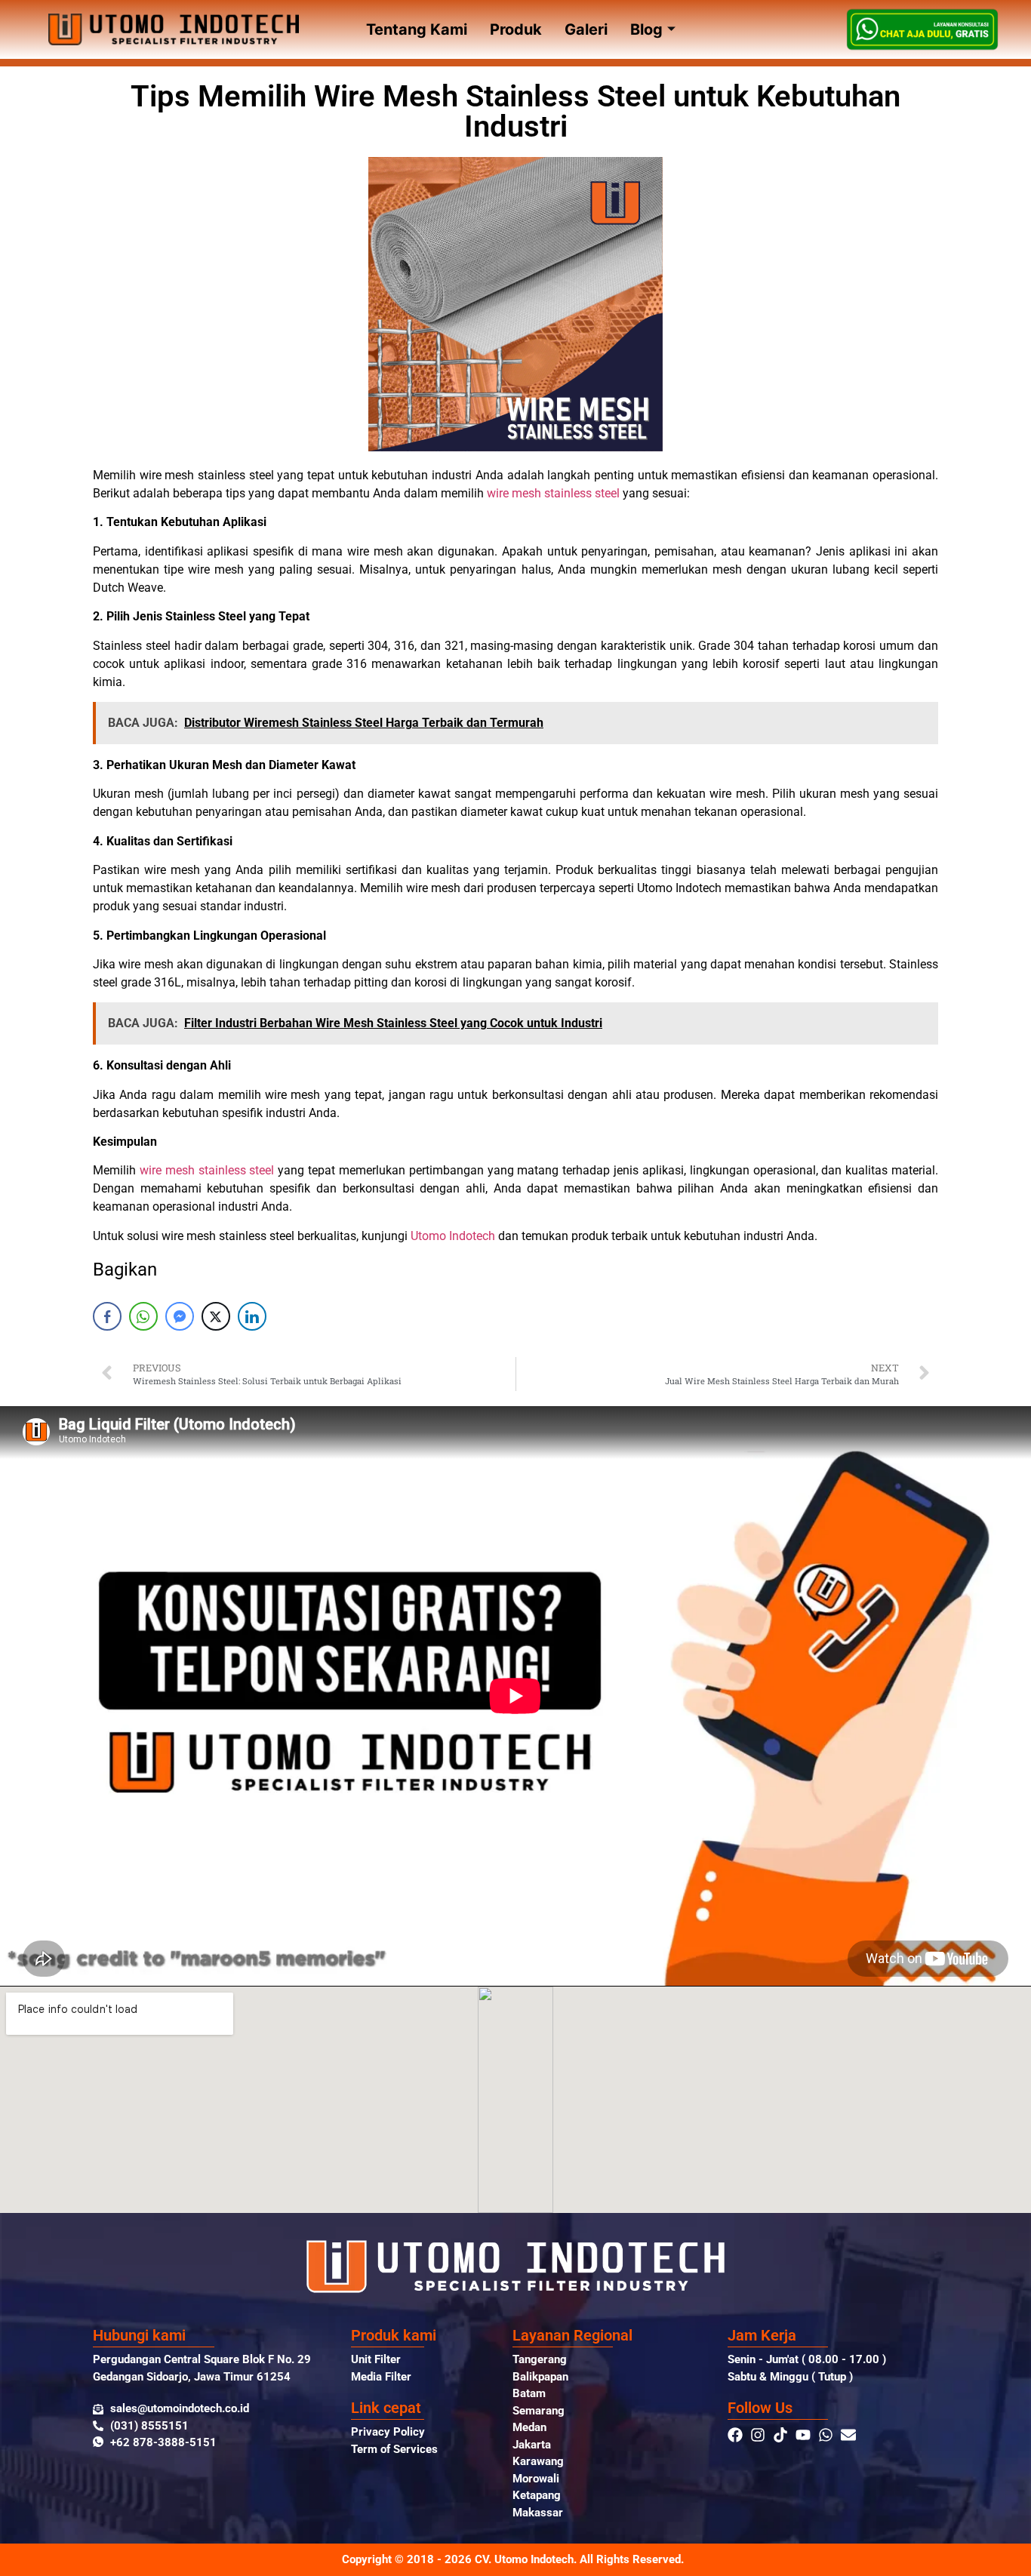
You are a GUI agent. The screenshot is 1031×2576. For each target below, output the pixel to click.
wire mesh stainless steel (553, 493)
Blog (646, 29)
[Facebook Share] (107, 1316)
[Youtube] (803, 2435)
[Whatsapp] (826, 2435)
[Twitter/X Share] (216, 1316)
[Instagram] (758, 2435)
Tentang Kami (417, 29)
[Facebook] (735, 2435)
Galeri (586, 29)
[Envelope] (848, 2435)
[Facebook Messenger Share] (180, 1316)
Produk (516, 29)
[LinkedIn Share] (252, 1316)
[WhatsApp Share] (143, 1316)
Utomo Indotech (453, 1236)
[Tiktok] (780, 2435)
